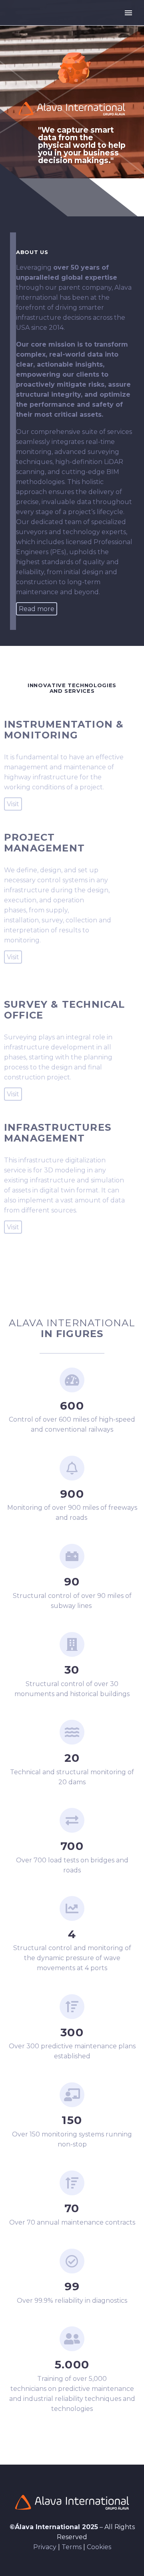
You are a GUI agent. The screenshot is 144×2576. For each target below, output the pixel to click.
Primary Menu (128, 13)
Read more (37, 609)
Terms (72, 2547)
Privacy (45, 2547)
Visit (13, 804)
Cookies (99, 2547)
